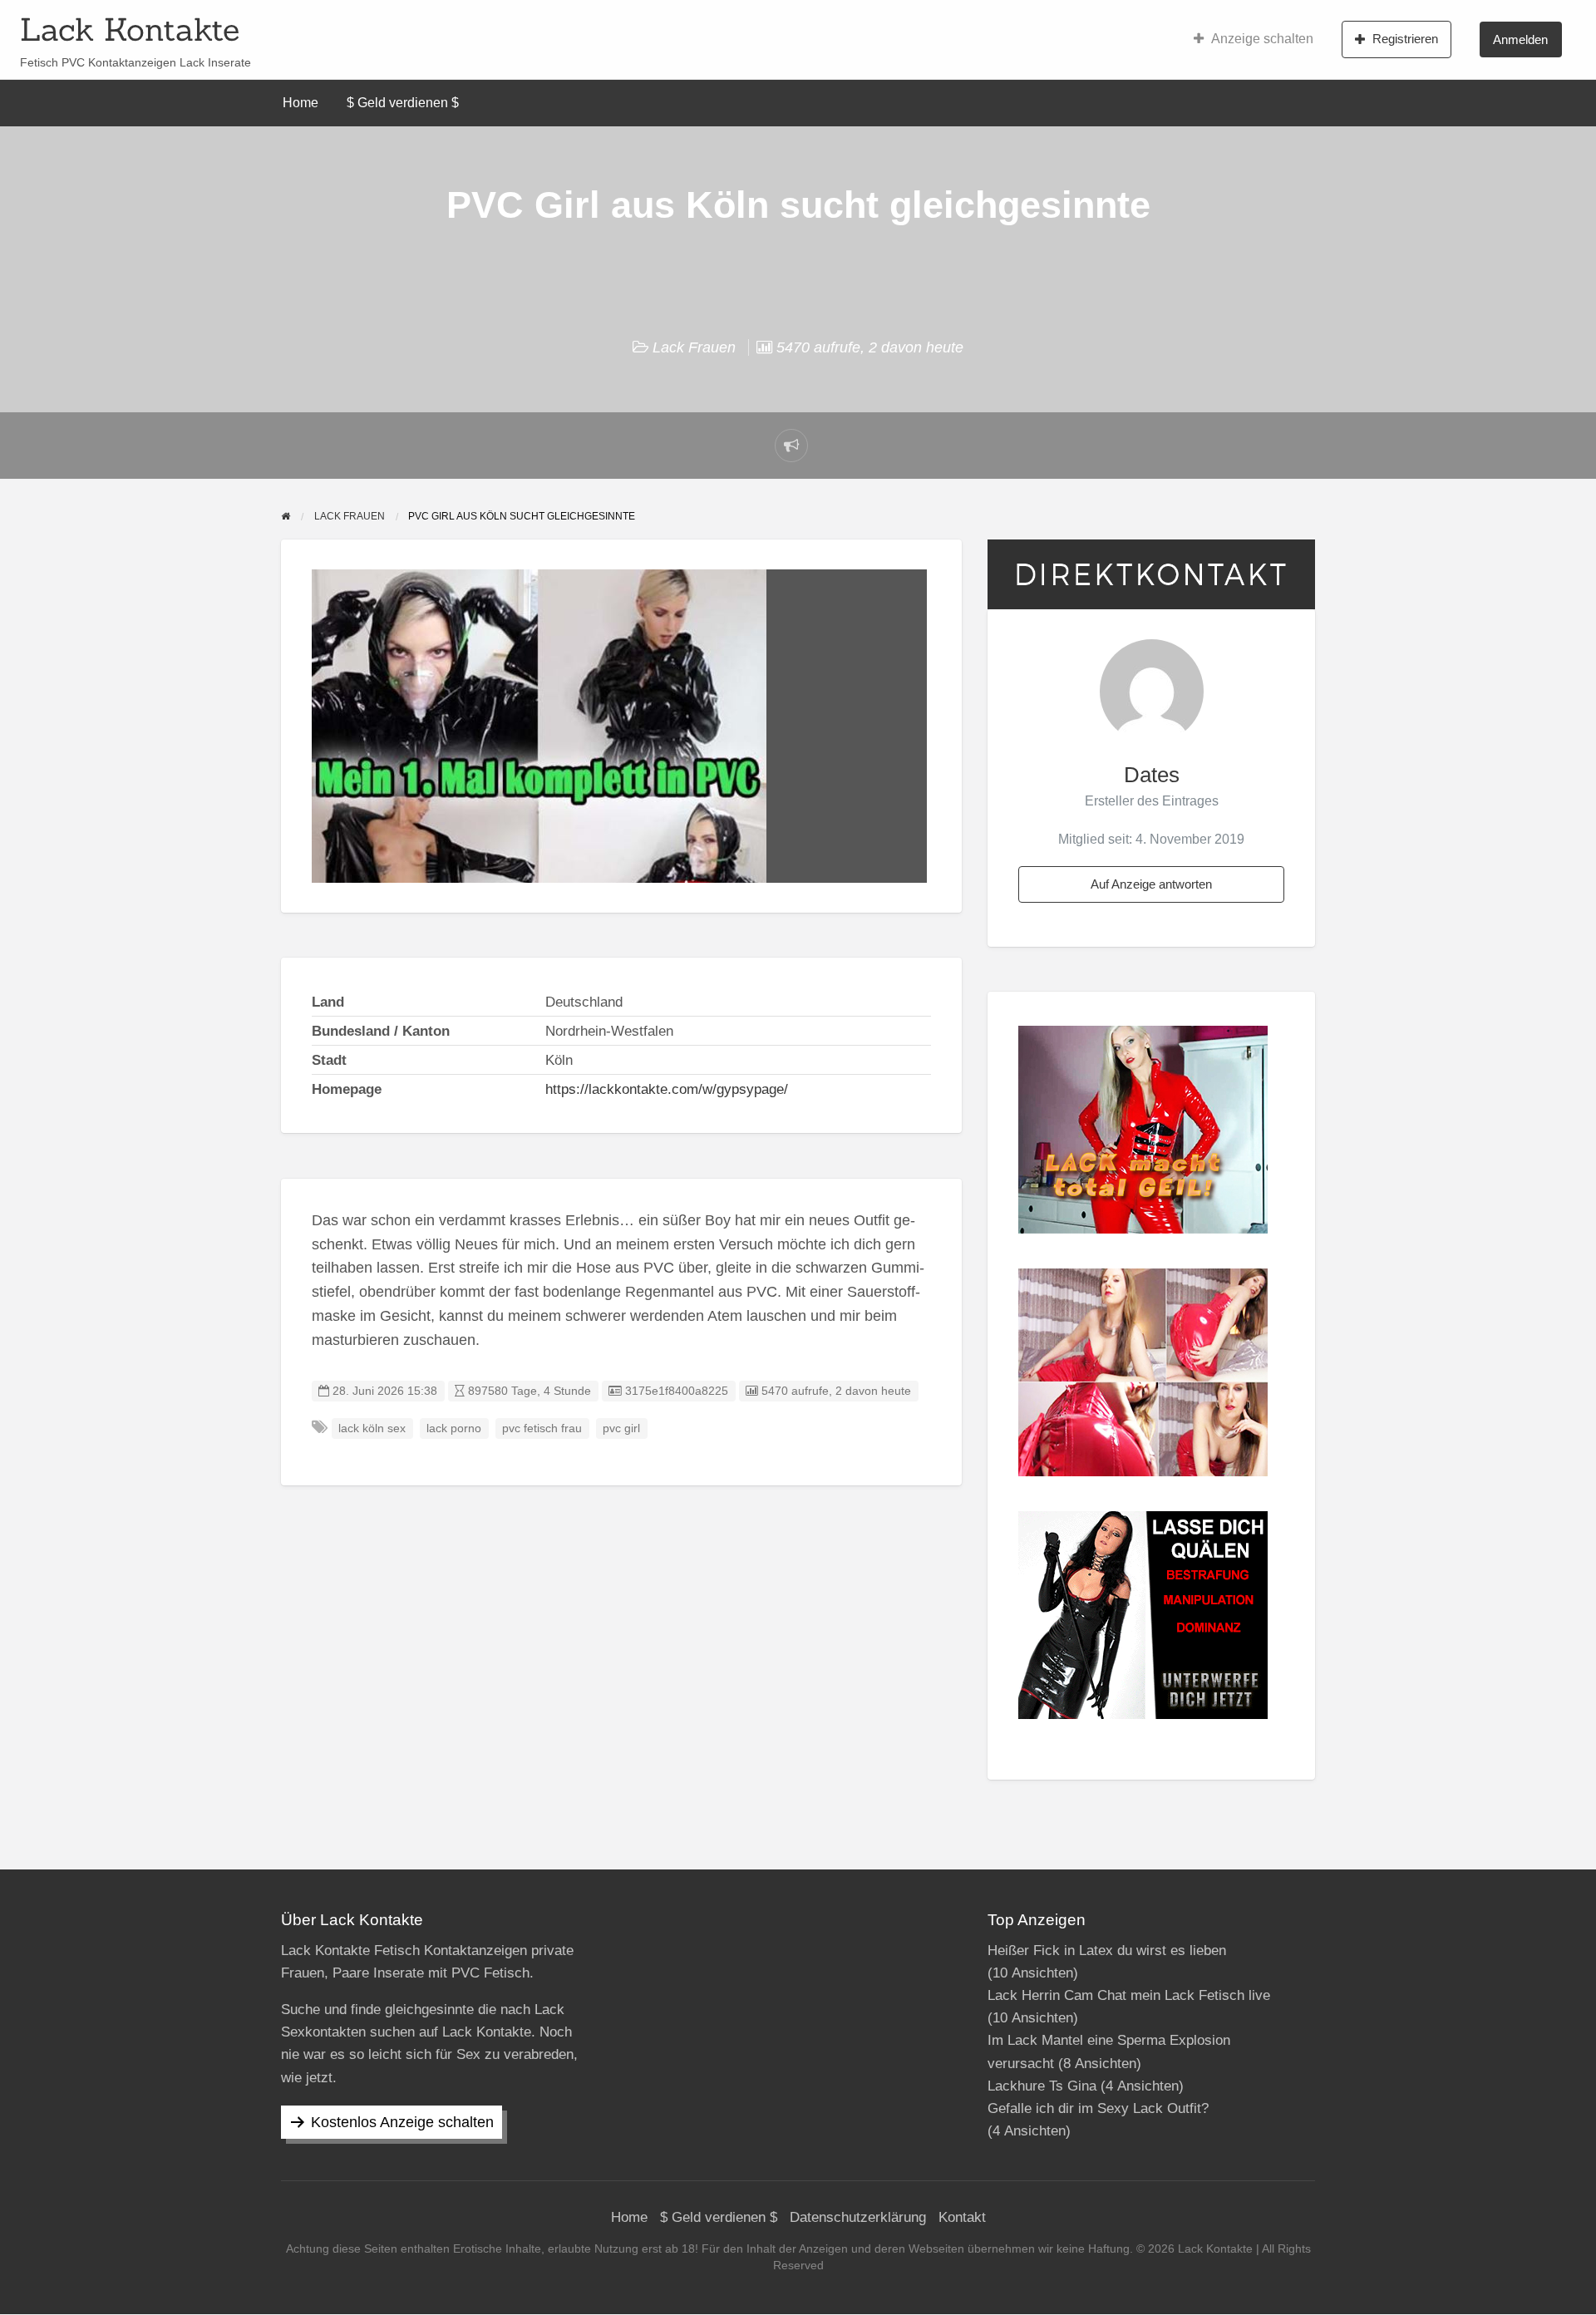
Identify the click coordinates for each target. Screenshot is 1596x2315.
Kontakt (962, 2217)
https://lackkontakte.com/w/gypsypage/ (667, 1089)
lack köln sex (372, 1428)
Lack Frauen (694, 347)
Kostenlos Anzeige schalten (402, 2122)
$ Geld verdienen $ (403, 103)
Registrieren (1405, 39)
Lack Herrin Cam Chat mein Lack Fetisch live (1129, 1995)
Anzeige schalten (1262, 39)
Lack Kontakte (130, 29)
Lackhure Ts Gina (1042, 2086)
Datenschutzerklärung (858, 2217)
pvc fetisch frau (542, 1428)
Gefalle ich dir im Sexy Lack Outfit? (1098, 2108)
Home (300, 103)
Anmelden (1520, 39)
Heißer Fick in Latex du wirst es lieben (1107, 1951)
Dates (1152, 775)
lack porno (454, 1428)
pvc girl (621, 1428)
